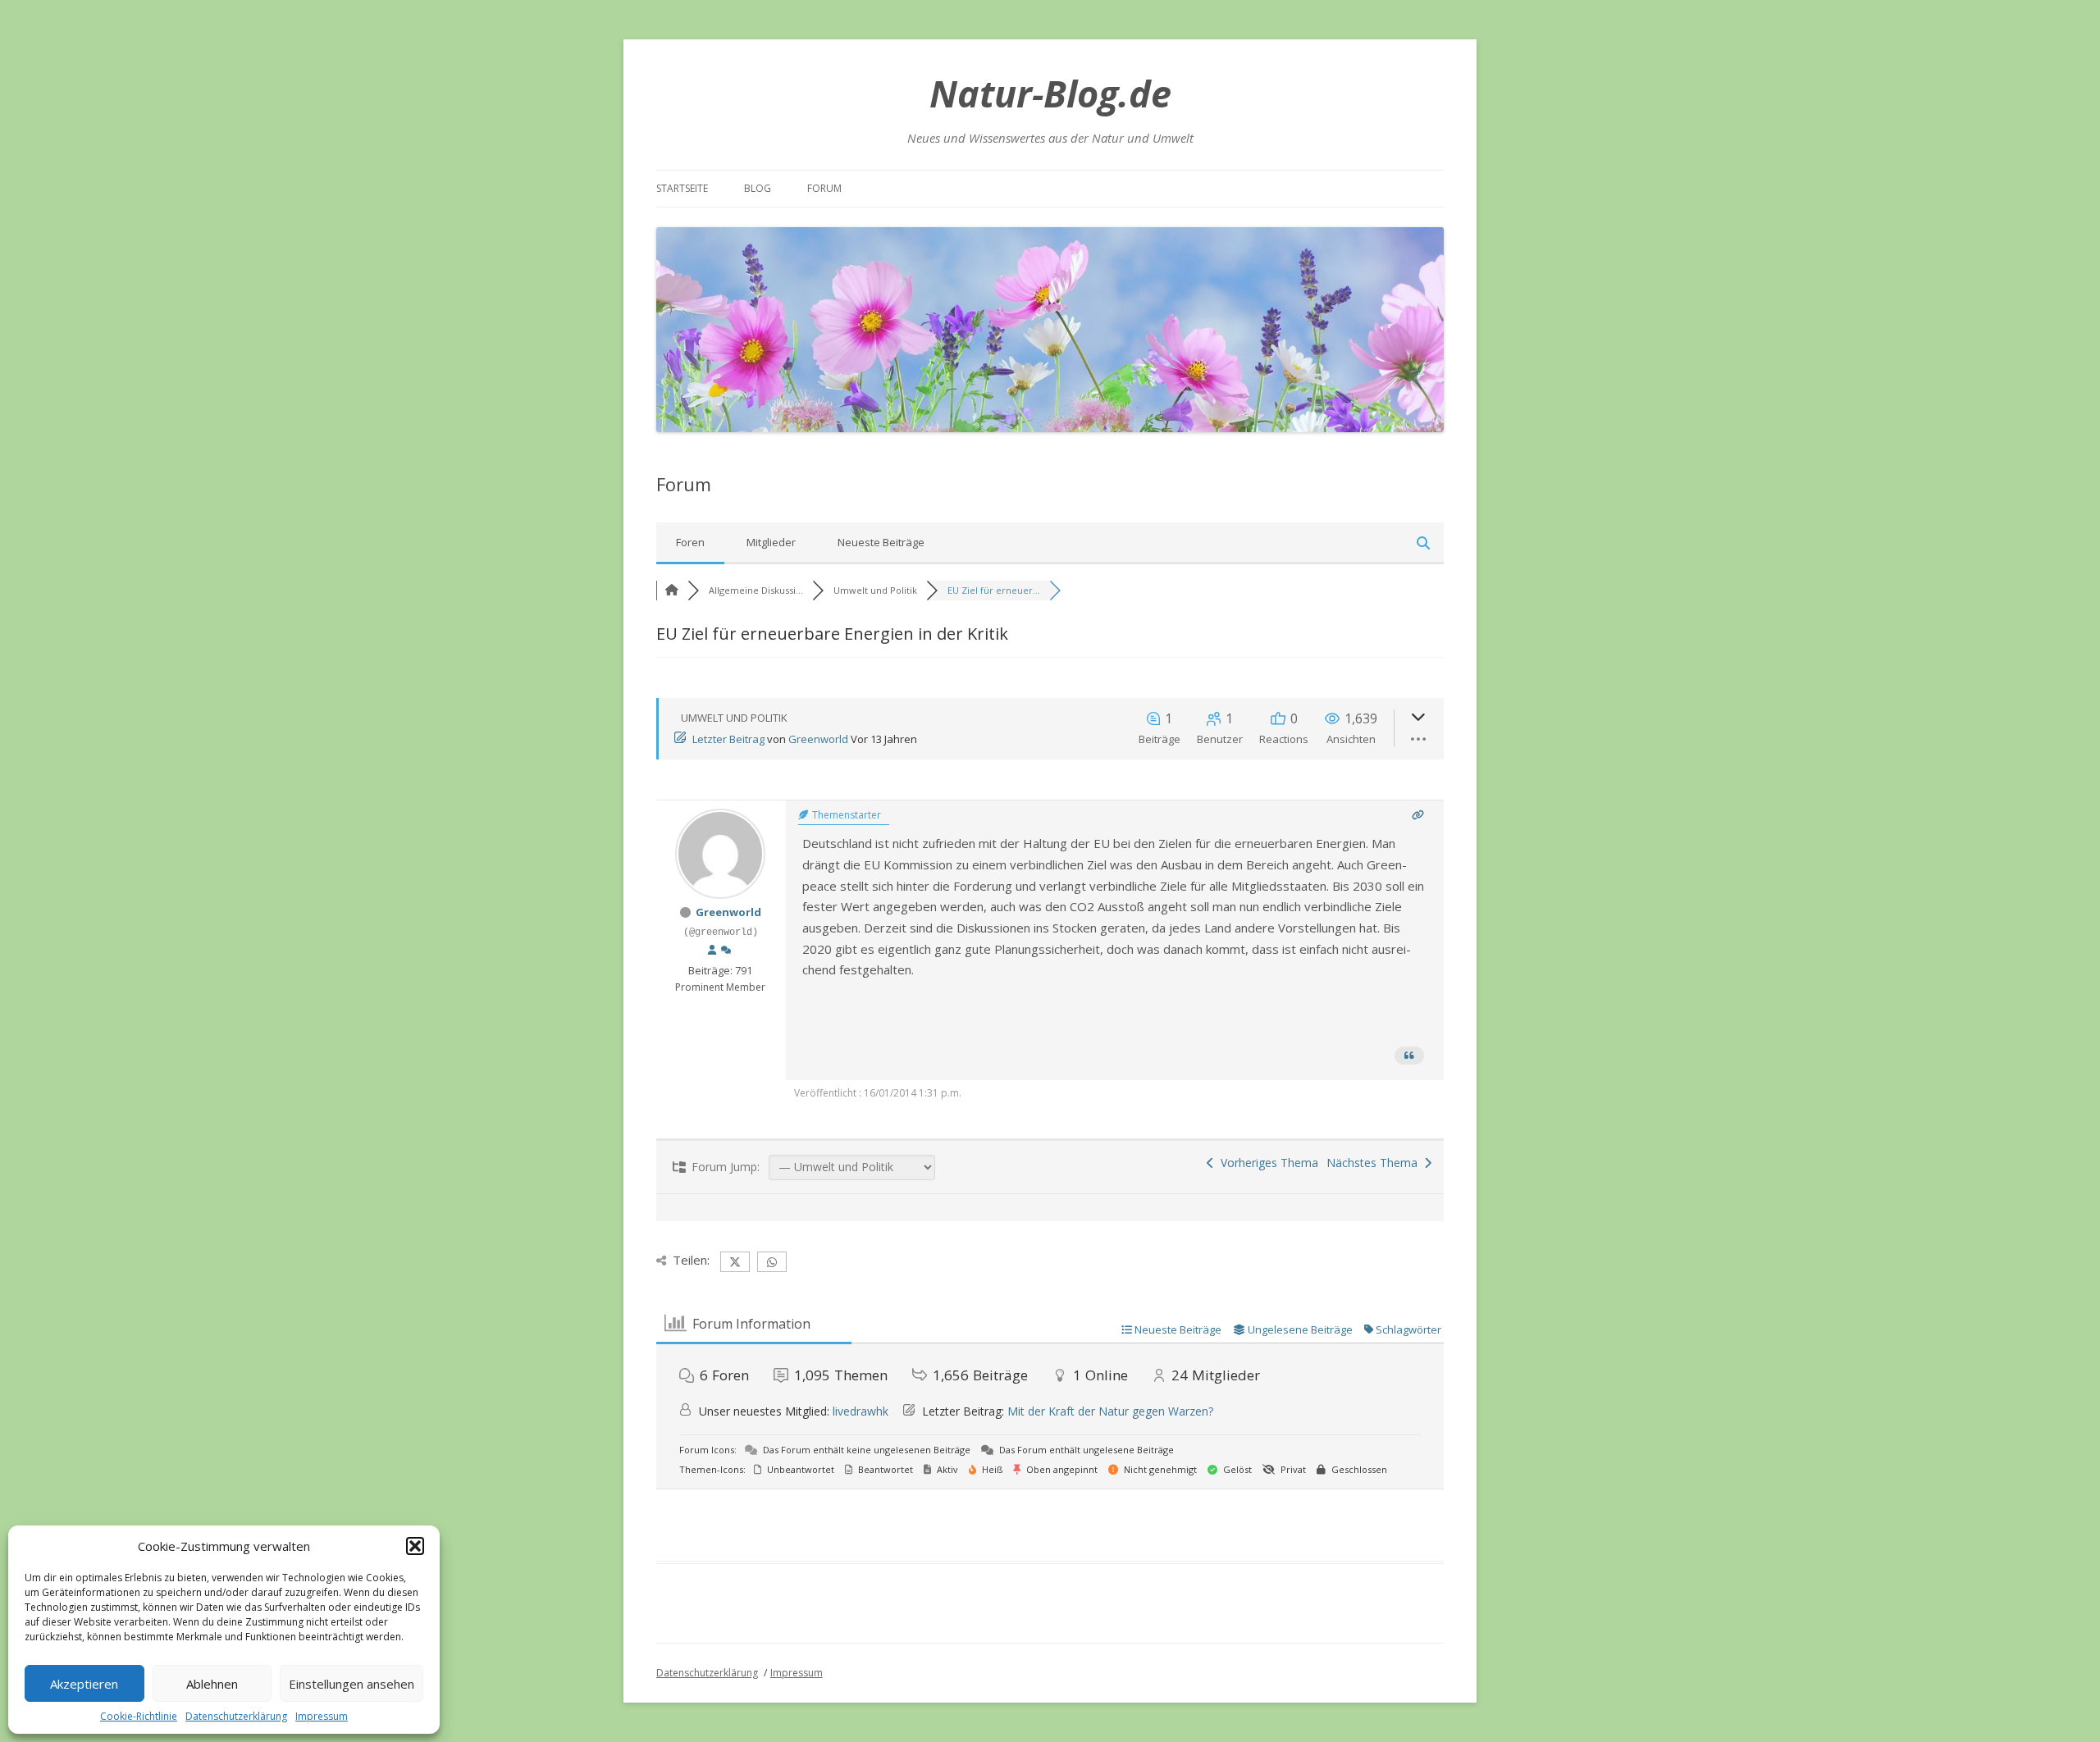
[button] (415, 1546)
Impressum (322, 1716)
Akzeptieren (84, 1684)
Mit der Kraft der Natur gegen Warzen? (1110, 1411)
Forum (824, 188)
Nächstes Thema (1375, 1163)
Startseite (682, 188)
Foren (690, 542)
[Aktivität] (726, 951)
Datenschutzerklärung (236, 1716)
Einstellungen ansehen (352, 1684)
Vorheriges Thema (1266, 1163)
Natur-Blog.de (1050, 93)
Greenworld (818, 739)
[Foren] (672, 590)
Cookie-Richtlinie (139, 1716)
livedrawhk (861, 1411)
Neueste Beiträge (881, 542)
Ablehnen (212, 1684)
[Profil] (712, 951)
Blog (758, 188)
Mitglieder (771, 542)
